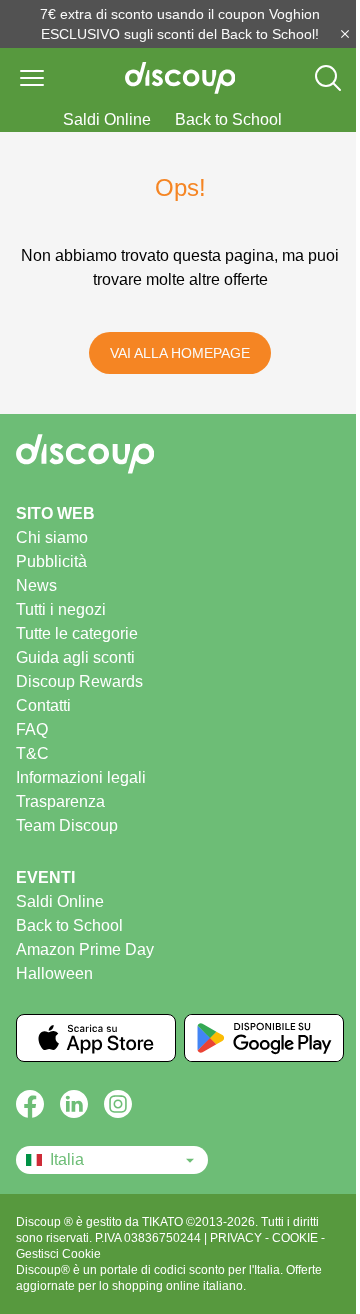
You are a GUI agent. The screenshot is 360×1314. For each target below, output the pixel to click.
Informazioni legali (81, 777)
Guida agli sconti (75, 657)
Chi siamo (52, 537)
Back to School (228, 119)
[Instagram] (118, 1104)
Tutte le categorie (77, 633)
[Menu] (32, 78)
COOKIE (296, 1238)
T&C (32, 753)
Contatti (43, 705)
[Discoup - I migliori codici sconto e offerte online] (180, 78)
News (36, 585)
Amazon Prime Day (85, 949)
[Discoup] (180, 454)
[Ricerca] (328, 78)
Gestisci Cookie (58, 1254)
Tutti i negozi (61, 609)
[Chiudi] (345, 34)
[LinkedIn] (74, 1104)
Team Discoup (67, 825)
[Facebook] (30, 1104)
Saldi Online (107, 119)
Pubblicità (51, 561)
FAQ (32, 729)
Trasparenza (60, 801)
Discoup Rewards (79, 681)
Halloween (54, 973)
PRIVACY (237, 1238)
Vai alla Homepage (180, 353)
